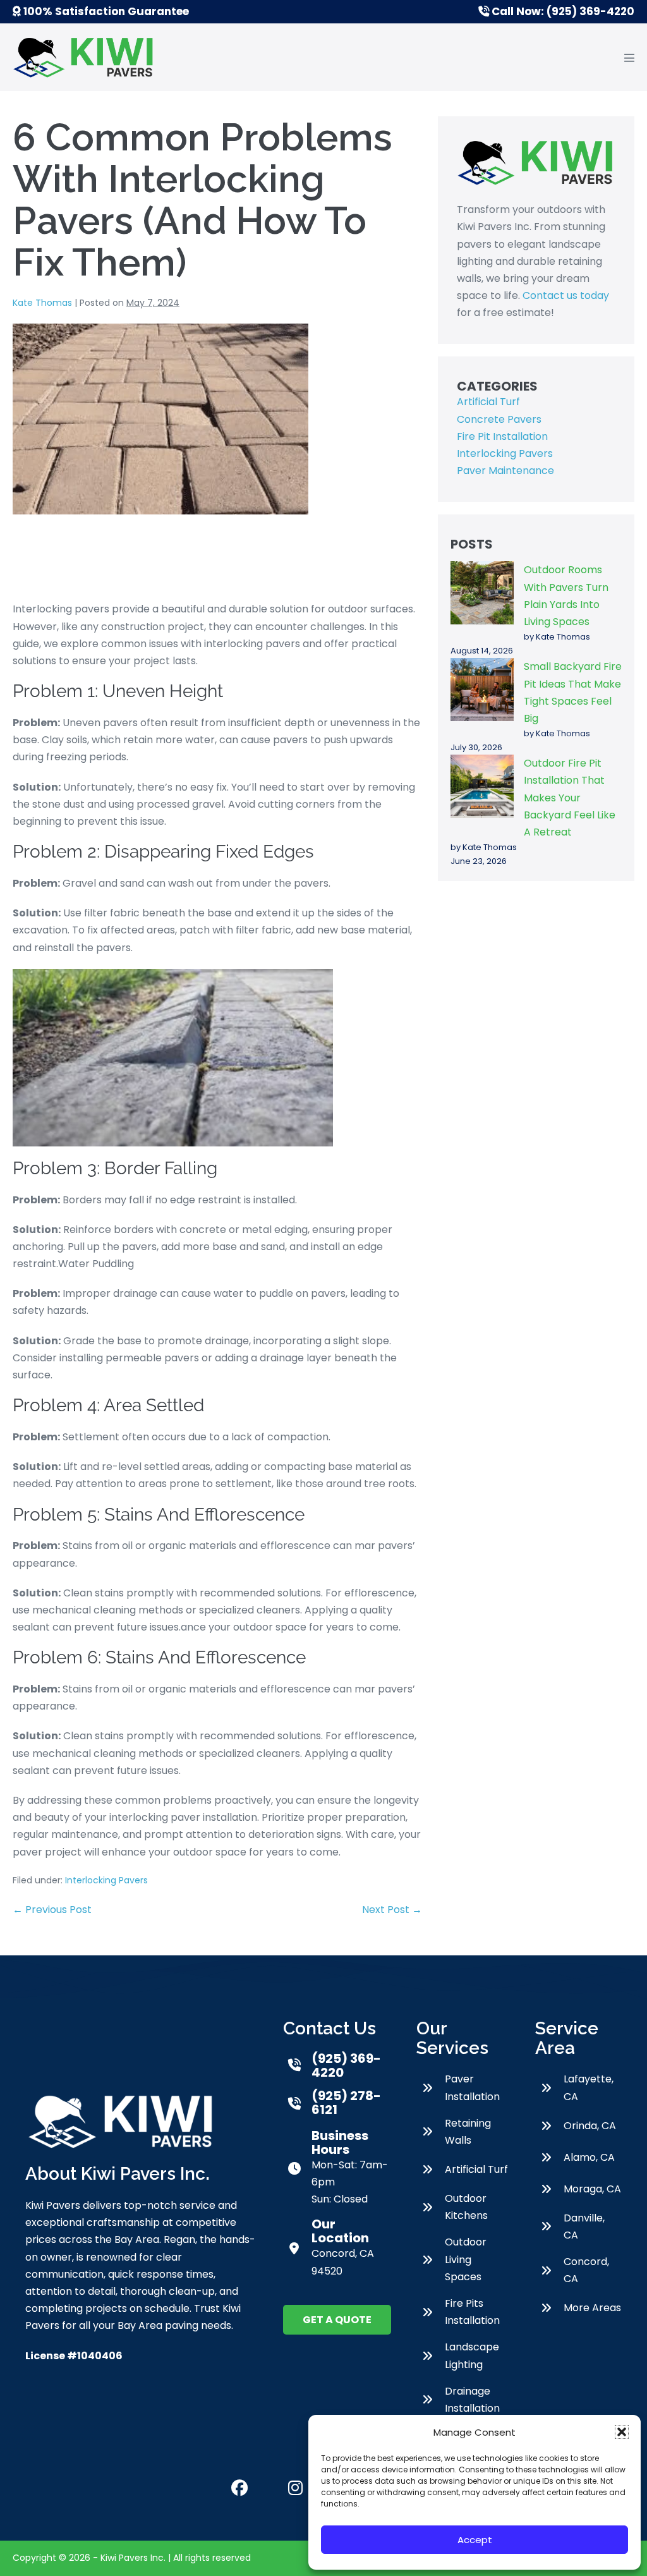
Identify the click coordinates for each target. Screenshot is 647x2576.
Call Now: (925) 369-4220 (562, 11)
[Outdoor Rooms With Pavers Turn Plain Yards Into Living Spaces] (482, 593)
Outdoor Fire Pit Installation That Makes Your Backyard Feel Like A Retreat (570, 798)
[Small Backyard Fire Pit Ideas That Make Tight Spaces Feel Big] (482, 690)
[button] (622, 2432)
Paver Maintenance (505, 471)
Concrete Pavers (499, 419)
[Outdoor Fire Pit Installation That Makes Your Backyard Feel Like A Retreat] (482, 786)
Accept (475, 2540)
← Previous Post (52, 1910)
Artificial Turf (488, 402)
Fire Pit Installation (502, 436)
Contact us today (566, 295)
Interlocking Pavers (106, 1880)
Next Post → (392, 1910)
